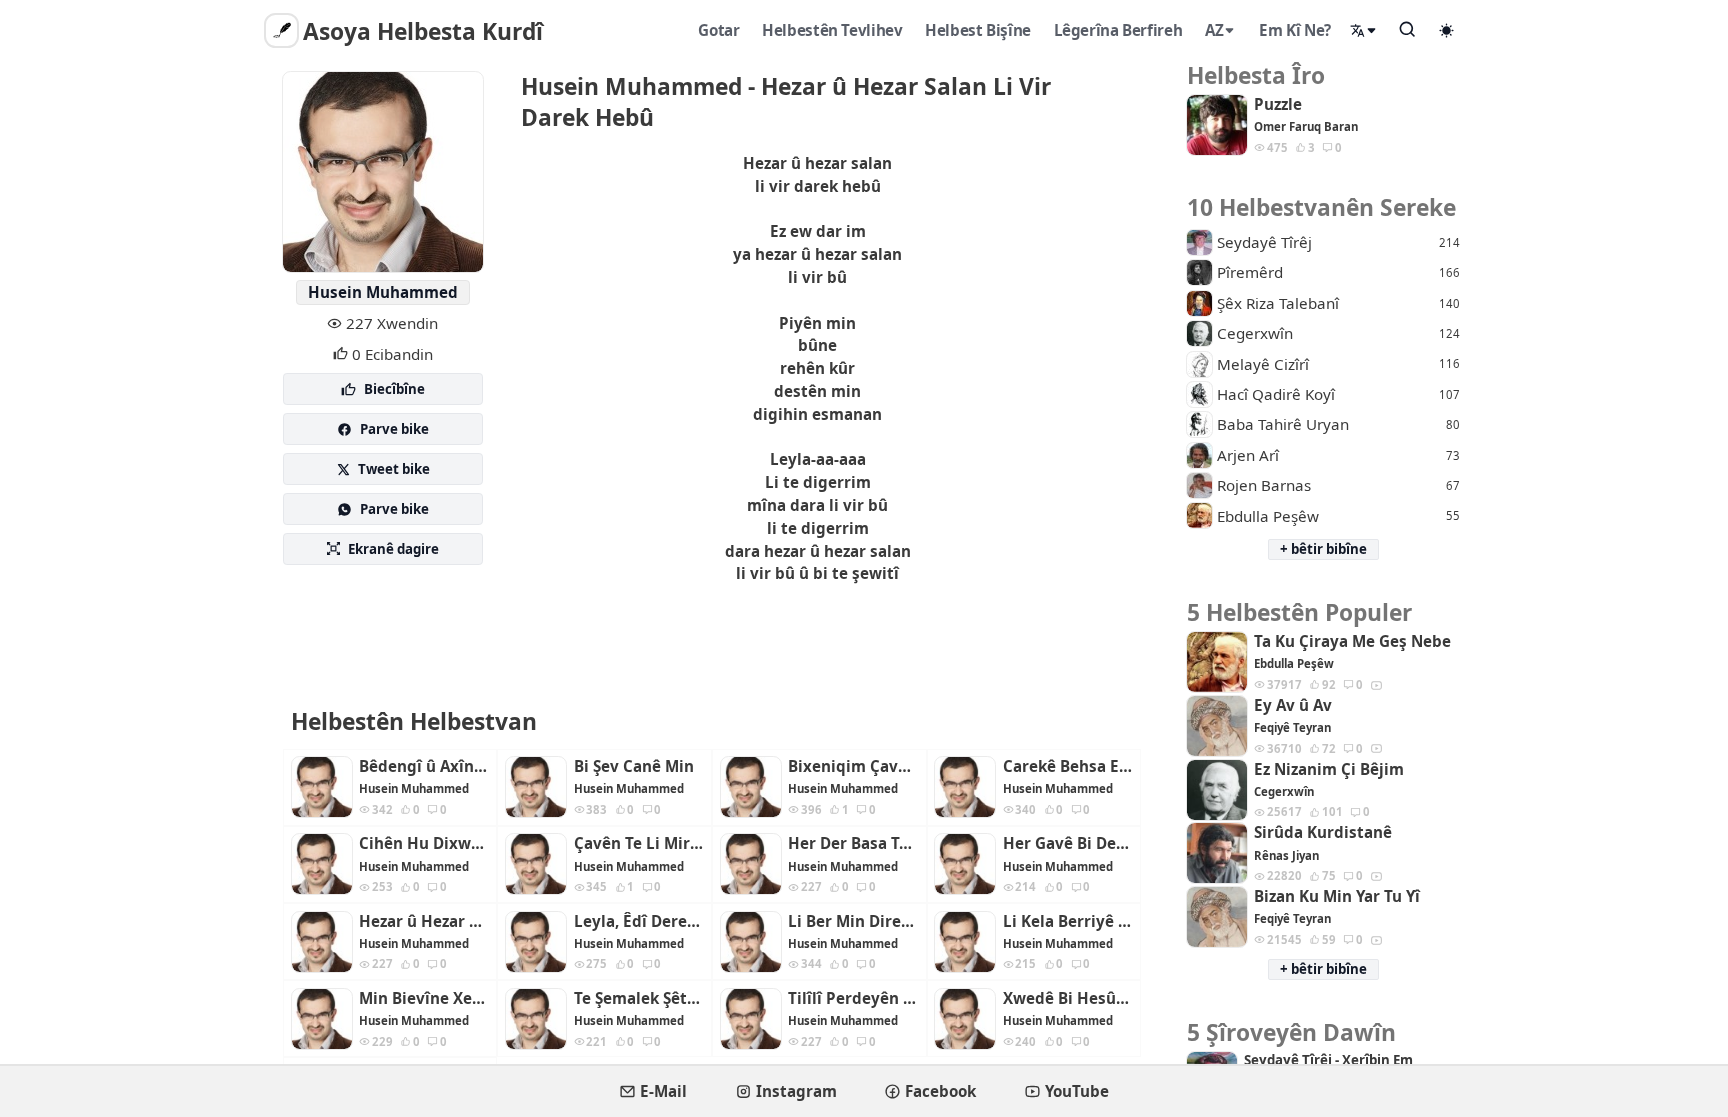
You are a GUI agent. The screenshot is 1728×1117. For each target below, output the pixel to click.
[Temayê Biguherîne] (1447, 30)
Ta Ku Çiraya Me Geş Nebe (1352, 641)
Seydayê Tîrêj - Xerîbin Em (1328, 1060)
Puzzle (1278, 104)
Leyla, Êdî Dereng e (639, 921)
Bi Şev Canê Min (634, 766)
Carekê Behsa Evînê (1068, 766)
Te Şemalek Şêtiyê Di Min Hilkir (639, 998)
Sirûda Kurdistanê (1323, 832)
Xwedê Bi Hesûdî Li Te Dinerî (1068, 998)
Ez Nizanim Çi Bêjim (1329, 769)
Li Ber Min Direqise (853, 921)
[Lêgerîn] (1408, 29)
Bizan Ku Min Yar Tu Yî (1337, 896)
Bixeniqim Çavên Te (853, 766)
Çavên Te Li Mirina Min (639, 843)
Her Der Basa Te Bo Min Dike (853, 843)
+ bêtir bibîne (1323, 549)
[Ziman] (1364, 30)
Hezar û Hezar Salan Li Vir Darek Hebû (424, 921)
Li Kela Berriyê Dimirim (1068, 921)
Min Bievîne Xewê (424, 998)
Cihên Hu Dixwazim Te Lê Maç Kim (424, 843)
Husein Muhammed (383, 292)
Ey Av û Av (1293, 705)
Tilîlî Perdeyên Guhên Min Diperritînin (853, 998)
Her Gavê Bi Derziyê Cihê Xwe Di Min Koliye (1068, 843)
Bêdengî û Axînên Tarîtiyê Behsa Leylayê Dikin (424, 766)
